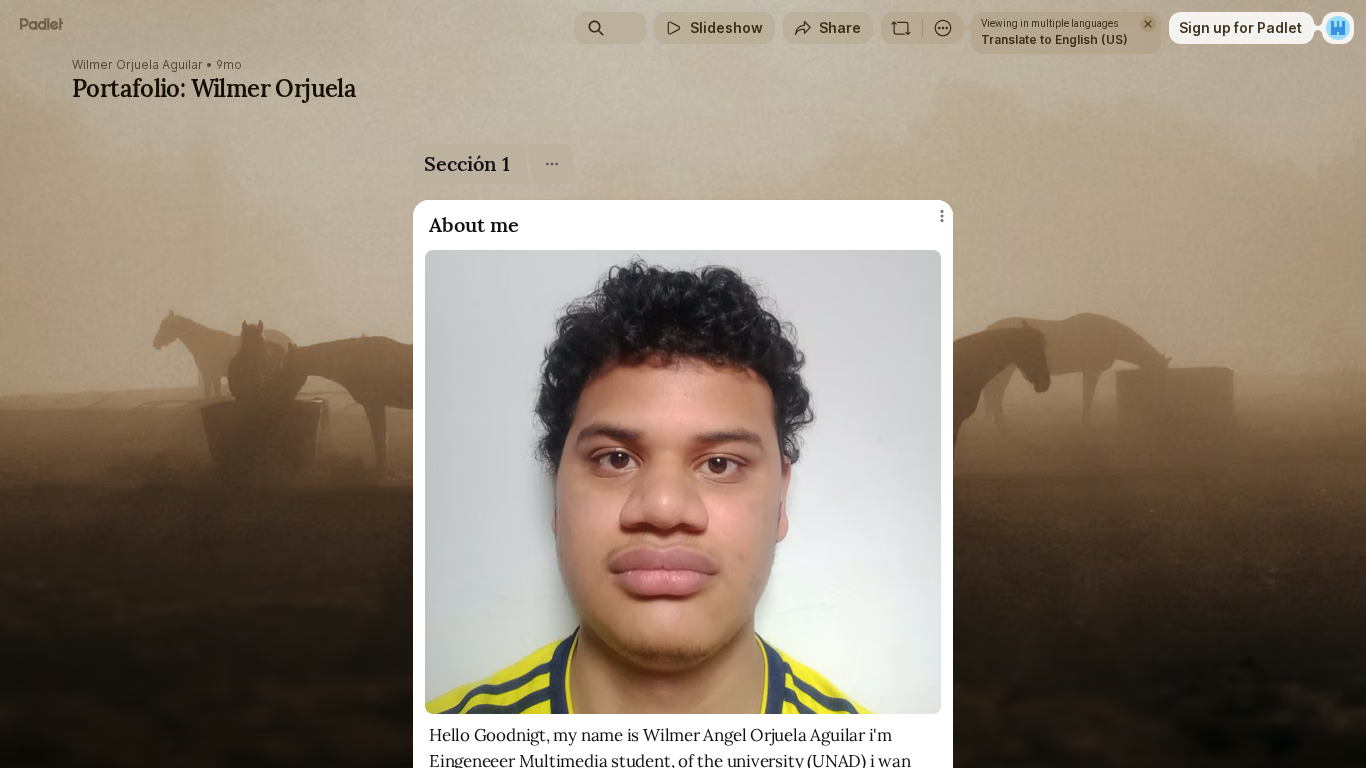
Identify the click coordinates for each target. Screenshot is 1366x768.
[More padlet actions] (943, 28)
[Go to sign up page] (1338, 28)
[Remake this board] (901, 28)
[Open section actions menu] (551, 164)
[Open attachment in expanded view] (683, 482)
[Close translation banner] (1148, 24)
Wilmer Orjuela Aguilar (137, 65)
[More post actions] (941, 216)
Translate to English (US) (1054, 39)
